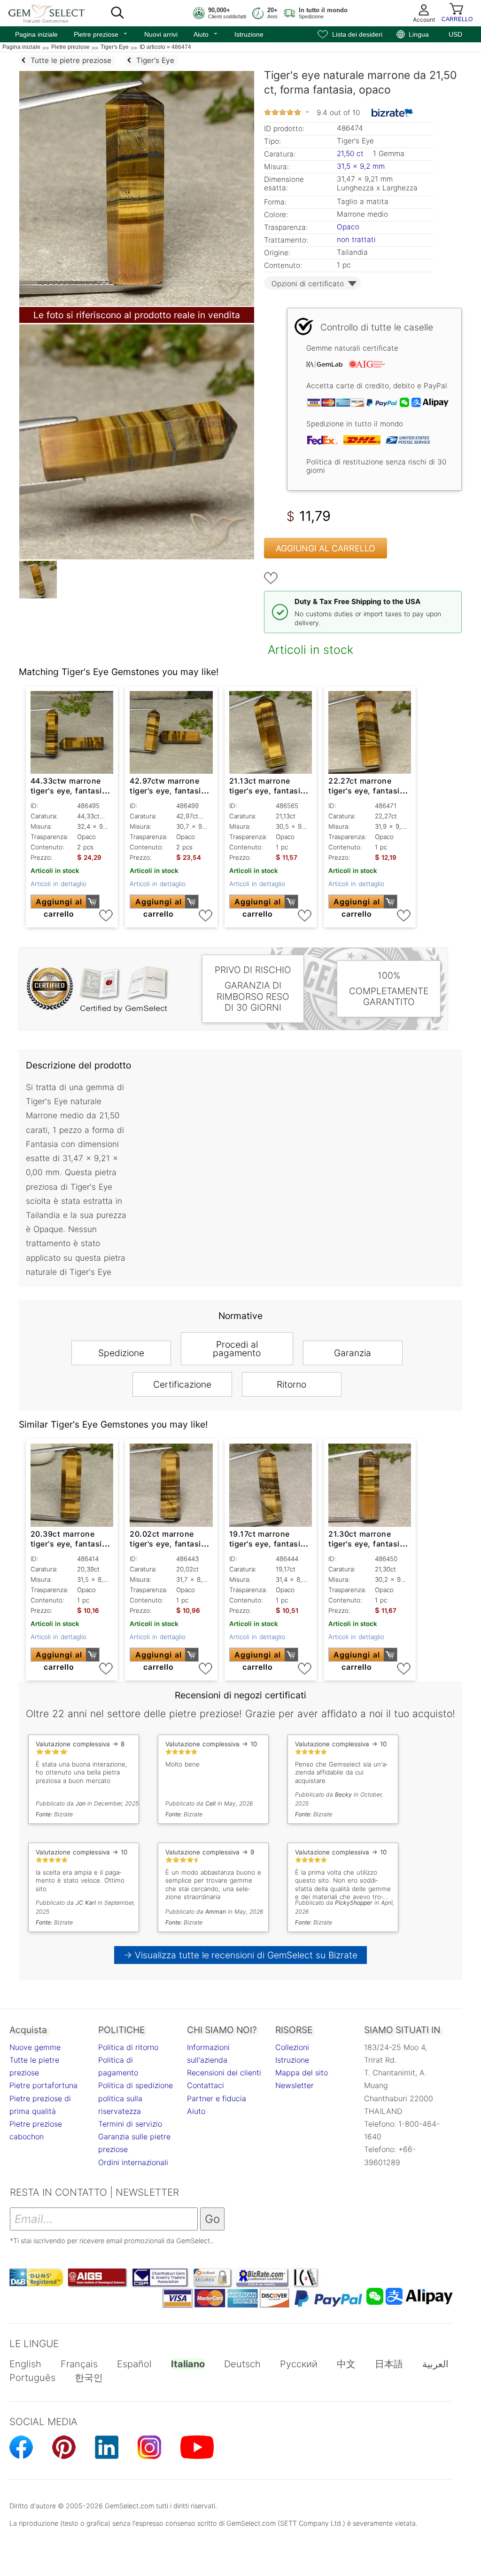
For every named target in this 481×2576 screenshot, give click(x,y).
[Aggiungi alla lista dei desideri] (271, 578)
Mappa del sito (302, 2073)
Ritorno (291, 1384)
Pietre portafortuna (43, 2085)
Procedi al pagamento (237, 1349)
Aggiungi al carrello (326, 548)
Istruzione (249, 34)
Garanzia (353, 1353)
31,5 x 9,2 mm (361, 166)
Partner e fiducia (217, 2098)
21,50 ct (351, 153)
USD (455, 34)
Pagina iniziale (36, 34)
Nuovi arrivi (161, 34)
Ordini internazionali (133, 2162)
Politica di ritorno (128, 2047)
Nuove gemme (35, 2047)
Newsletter (295, 2085)
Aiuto (206, 33)
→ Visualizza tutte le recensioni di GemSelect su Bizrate (241, 1955)
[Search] (117, 13)
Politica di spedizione (136, 2085)
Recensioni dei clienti (224, 2073)
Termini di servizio (130, 2124)
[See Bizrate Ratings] (392, 113)
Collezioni (292, 2047)
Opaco (348, 227)
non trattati (356, 240)
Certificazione (182, 1384)
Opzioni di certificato (308, 284)
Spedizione (121, 1353)
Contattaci (206, 2085)
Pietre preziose (101, 33)
